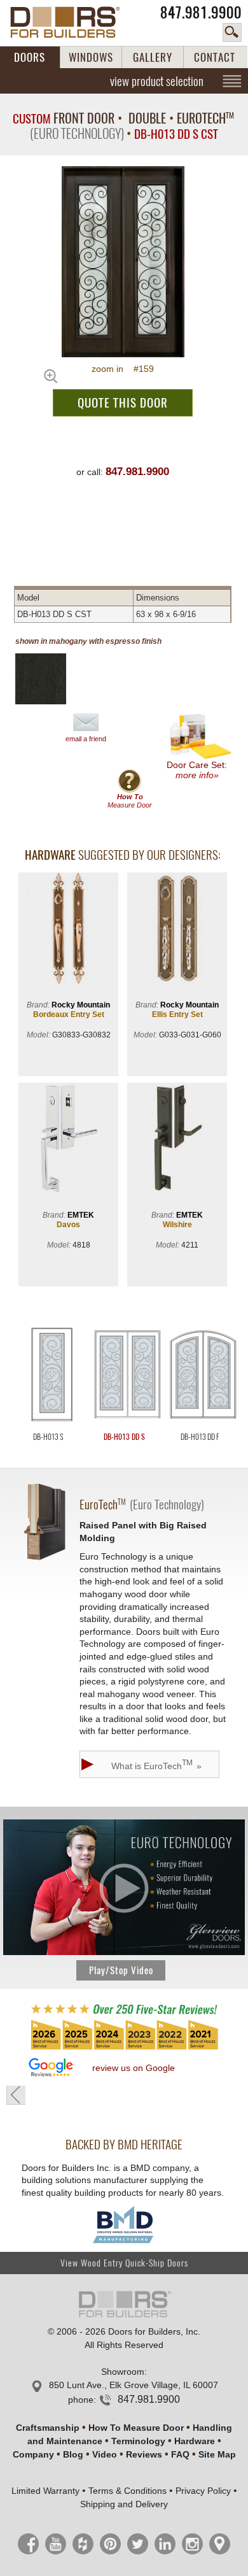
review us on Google (134, 2068)
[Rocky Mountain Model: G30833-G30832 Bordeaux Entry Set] (68, 929)
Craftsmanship (48, 2428)
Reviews (144, 2454)
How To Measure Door (136, 2428)
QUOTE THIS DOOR (123, 402)
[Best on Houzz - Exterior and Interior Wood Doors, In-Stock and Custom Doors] (124, 2049)
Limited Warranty (45, 2491)
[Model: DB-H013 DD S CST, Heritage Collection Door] (123, 262)
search (232, 32)
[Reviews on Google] (51, 2068)
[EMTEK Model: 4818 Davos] (68, 1140)
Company (33, 2454)
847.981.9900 (201, 12)
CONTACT (215, 57)
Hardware (195, 2441)
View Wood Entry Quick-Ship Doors (124, 2263)
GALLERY (153, 57)
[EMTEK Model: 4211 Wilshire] (177, 1140)
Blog (73, 2454)
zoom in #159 (123, 369)
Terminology (138, 2441)
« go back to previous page (16, 2095)
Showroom (123, 2372)
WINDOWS (91, 57)
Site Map (217, 2454)
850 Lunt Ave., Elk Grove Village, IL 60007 (134, 2385)
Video (105, 2454)
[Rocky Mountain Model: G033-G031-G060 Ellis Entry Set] (177, 929)
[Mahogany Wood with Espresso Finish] (51, 679)
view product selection (157, 81)
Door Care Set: (197, 770)
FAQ (180, 2454)
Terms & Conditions (127, 2491)
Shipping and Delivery (124, 2504)
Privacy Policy (203, 2491)
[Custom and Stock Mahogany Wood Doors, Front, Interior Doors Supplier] (72, 22)
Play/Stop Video (121, 1970)
